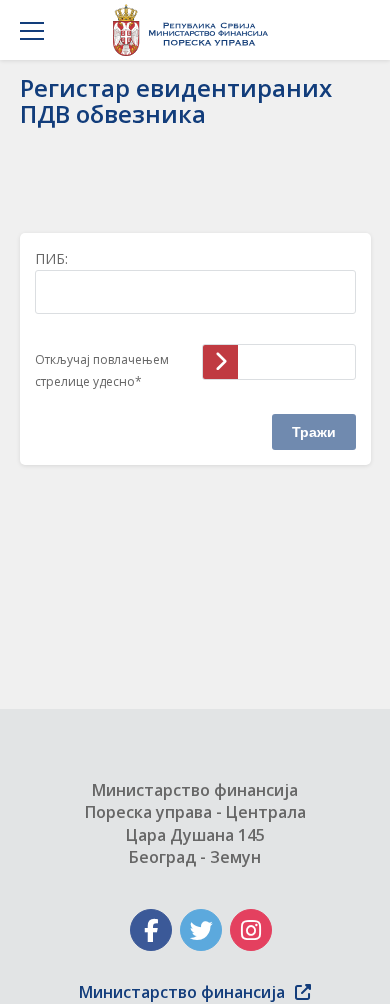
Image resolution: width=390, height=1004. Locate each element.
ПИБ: (51, 258)
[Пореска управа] (195, 30)
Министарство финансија (182, 992)
